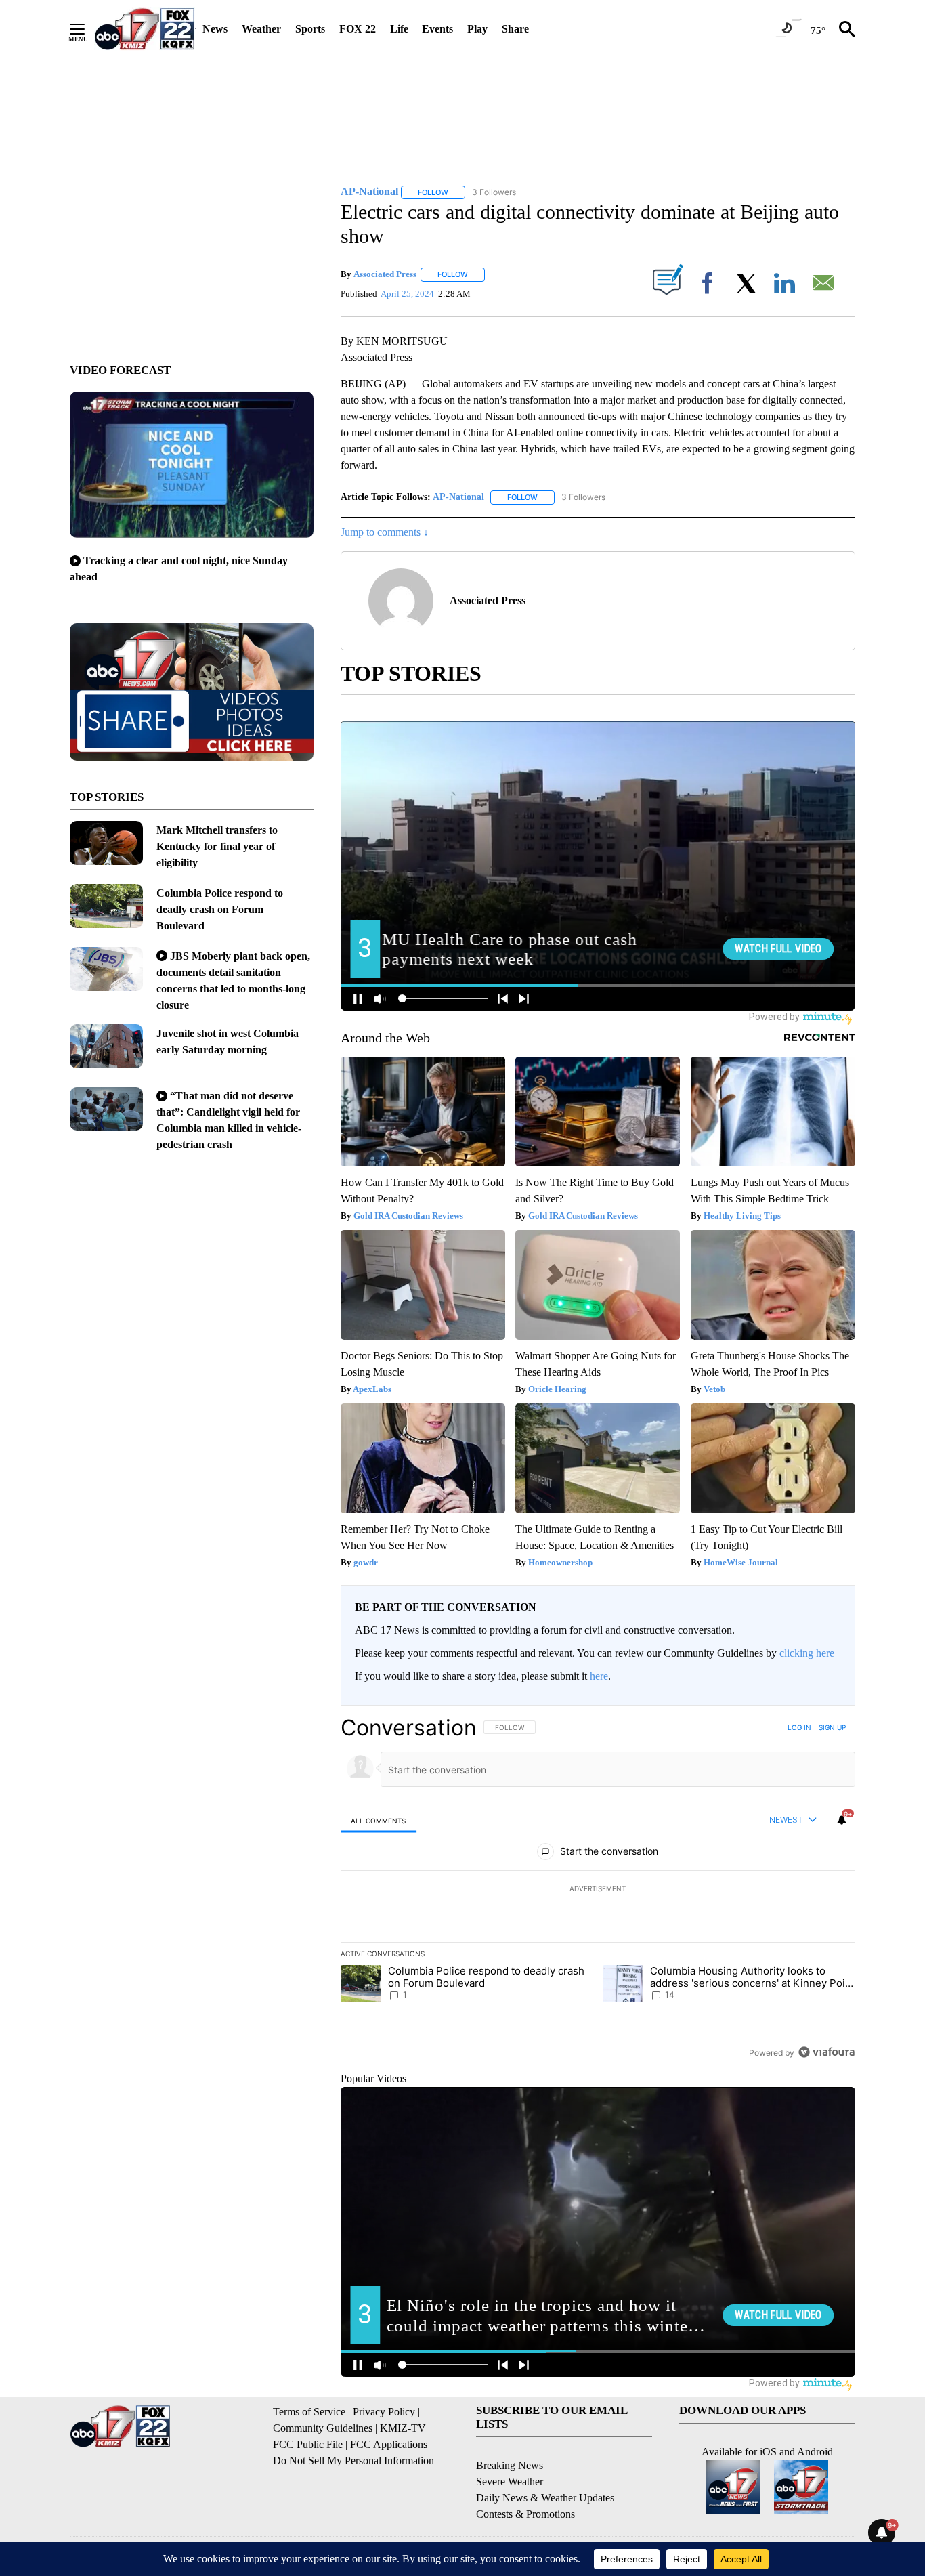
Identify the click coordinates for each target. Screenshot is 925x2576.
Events (437, 29)
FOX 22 (358, 29)
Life (399, 29)
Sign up (832, 1727)
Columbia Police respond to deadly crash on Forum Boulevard (220, 909)
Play (477, 29)
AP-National (458, 497)
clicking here (807, 1653)
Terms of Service (309, 2412)
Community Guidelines (323, 2428)
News (215, 29)
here (599, 1676)
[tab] (379, 1820)
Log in (799, 1727)
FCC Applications (389, 2444)
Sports (310, 29)
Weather (261, 29)
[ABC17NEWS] (145, 29)
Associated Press (385, 274)
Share (515, 29)
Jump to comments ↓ (385, 532)
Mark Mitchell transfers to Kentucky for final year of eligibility (217, 846)
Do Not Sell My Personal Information (353, 2461)
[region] (598, 1890)
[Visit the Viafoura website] (826, 2052)
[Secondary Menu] (87, 29)
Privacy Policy (384, 2412)
